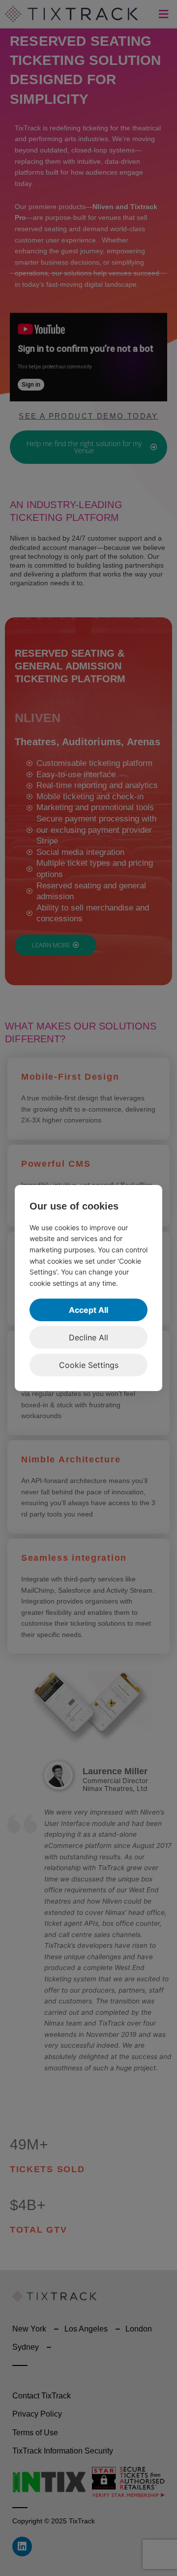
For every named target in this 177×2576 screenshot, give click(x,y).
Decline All (88, 1337)
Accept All (88, 1310)
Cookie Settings (89, 1365)
